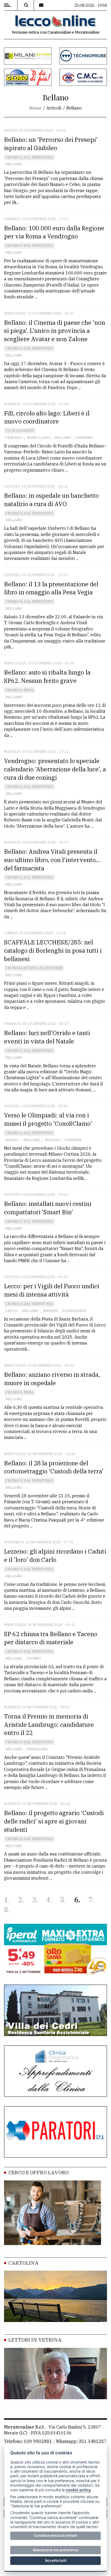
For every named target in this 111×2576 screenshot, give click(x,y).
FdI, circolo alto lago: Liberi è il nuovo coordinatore (47, 417)
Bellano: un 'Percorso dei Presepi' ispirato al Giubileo (51, 144)
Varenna (84, 438)
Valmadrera (74, 1311)
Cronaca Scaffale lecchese (34, 968)
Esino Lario (39, 438)
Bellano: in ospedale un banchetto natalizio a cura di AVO (51, 500)
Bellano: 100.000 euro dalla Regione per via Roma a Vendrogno (54, 232)
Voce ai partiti (20, 431)
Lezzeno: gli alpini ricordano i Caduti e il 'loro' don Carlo (55, 1555)
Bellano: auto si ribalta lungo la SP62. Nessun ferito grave (47, 676)
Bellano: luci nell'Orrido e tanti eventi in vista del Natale (47, 1037)
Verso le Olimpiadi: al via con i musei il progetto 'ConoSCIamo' (48, 1119)
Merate (50, 1311)
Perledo (14, 438)
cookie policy (78, 2490)
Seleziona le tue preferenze (56, 2550)
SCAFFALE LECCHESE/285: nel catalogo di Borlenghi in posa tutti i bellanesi (53, 950)
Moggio (52, 1140)
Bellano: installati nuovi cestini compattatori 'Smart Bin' (48, 1208)
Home (35, 108)
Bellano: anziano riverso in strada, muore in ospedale (52, 1379)
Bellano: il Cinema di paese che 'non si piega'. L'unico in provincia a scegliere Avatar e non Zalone (55, 331)
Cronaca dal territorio (29, 157)
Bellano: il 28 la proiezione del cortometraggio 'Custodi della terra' (54, 1467)
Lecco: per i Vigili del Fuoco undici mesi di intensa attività (52, 1290)
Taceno (34, 1658)
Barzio (12, 1140)
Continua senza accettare (56, 2535)
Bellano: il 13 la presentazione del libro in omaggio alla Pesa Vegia (51, 588)
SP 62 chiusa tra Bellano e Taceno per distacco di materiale (51, 1638)
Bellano (14, 164)
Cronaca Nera (20, 690)
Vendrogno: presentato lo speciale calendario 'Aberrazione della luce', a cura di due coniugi (55, 769)
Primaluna (37, 1749)
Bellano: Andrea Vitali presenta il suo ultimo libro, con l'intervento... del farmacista (52, 860)
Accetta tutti (56, 2560)
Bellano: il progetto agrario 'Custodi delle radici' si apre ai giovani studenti (54, 1821)
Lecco (11, 1311)
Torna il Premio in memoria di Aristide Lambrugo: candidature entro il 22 (49, 1725)
